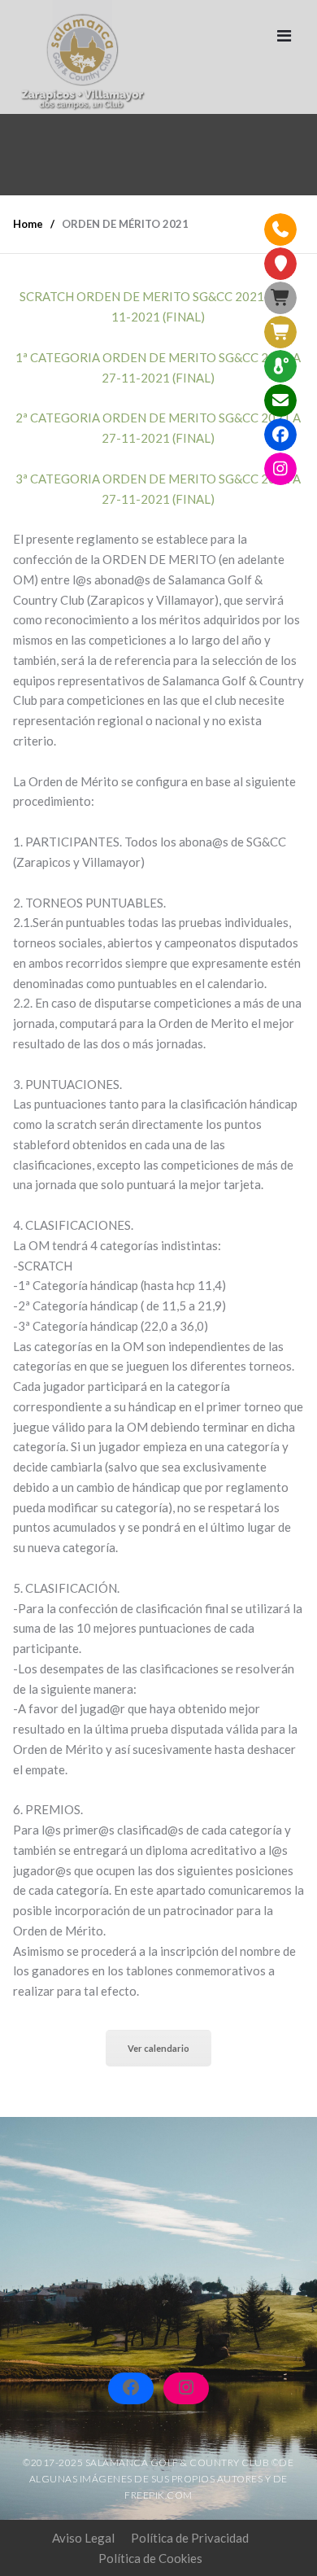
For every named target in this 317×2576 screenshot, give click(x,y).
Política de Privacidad (190, 2538)
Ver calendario (158, 2048)
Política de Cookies (150, 2558)
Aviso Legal (83, 2538)
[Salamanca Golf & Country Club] (82, 57)
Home (28, 224)
